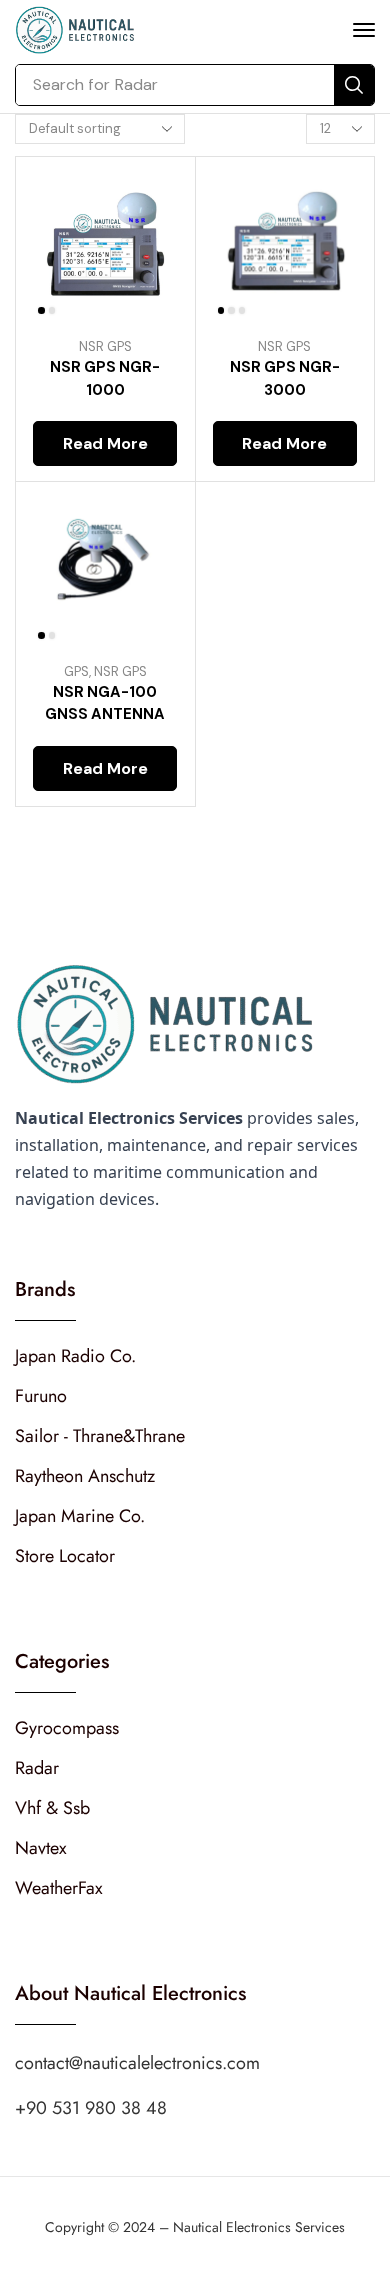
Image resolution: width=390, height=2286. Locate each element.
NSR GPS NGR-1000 (105, 378)
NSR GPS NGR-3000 (285, 378)
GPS (76, 671)
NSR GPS (105, 346)
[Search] (354, 85)
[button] (364, 30)
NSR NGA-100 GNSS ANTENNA (105, 703)
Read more (105, 443)
